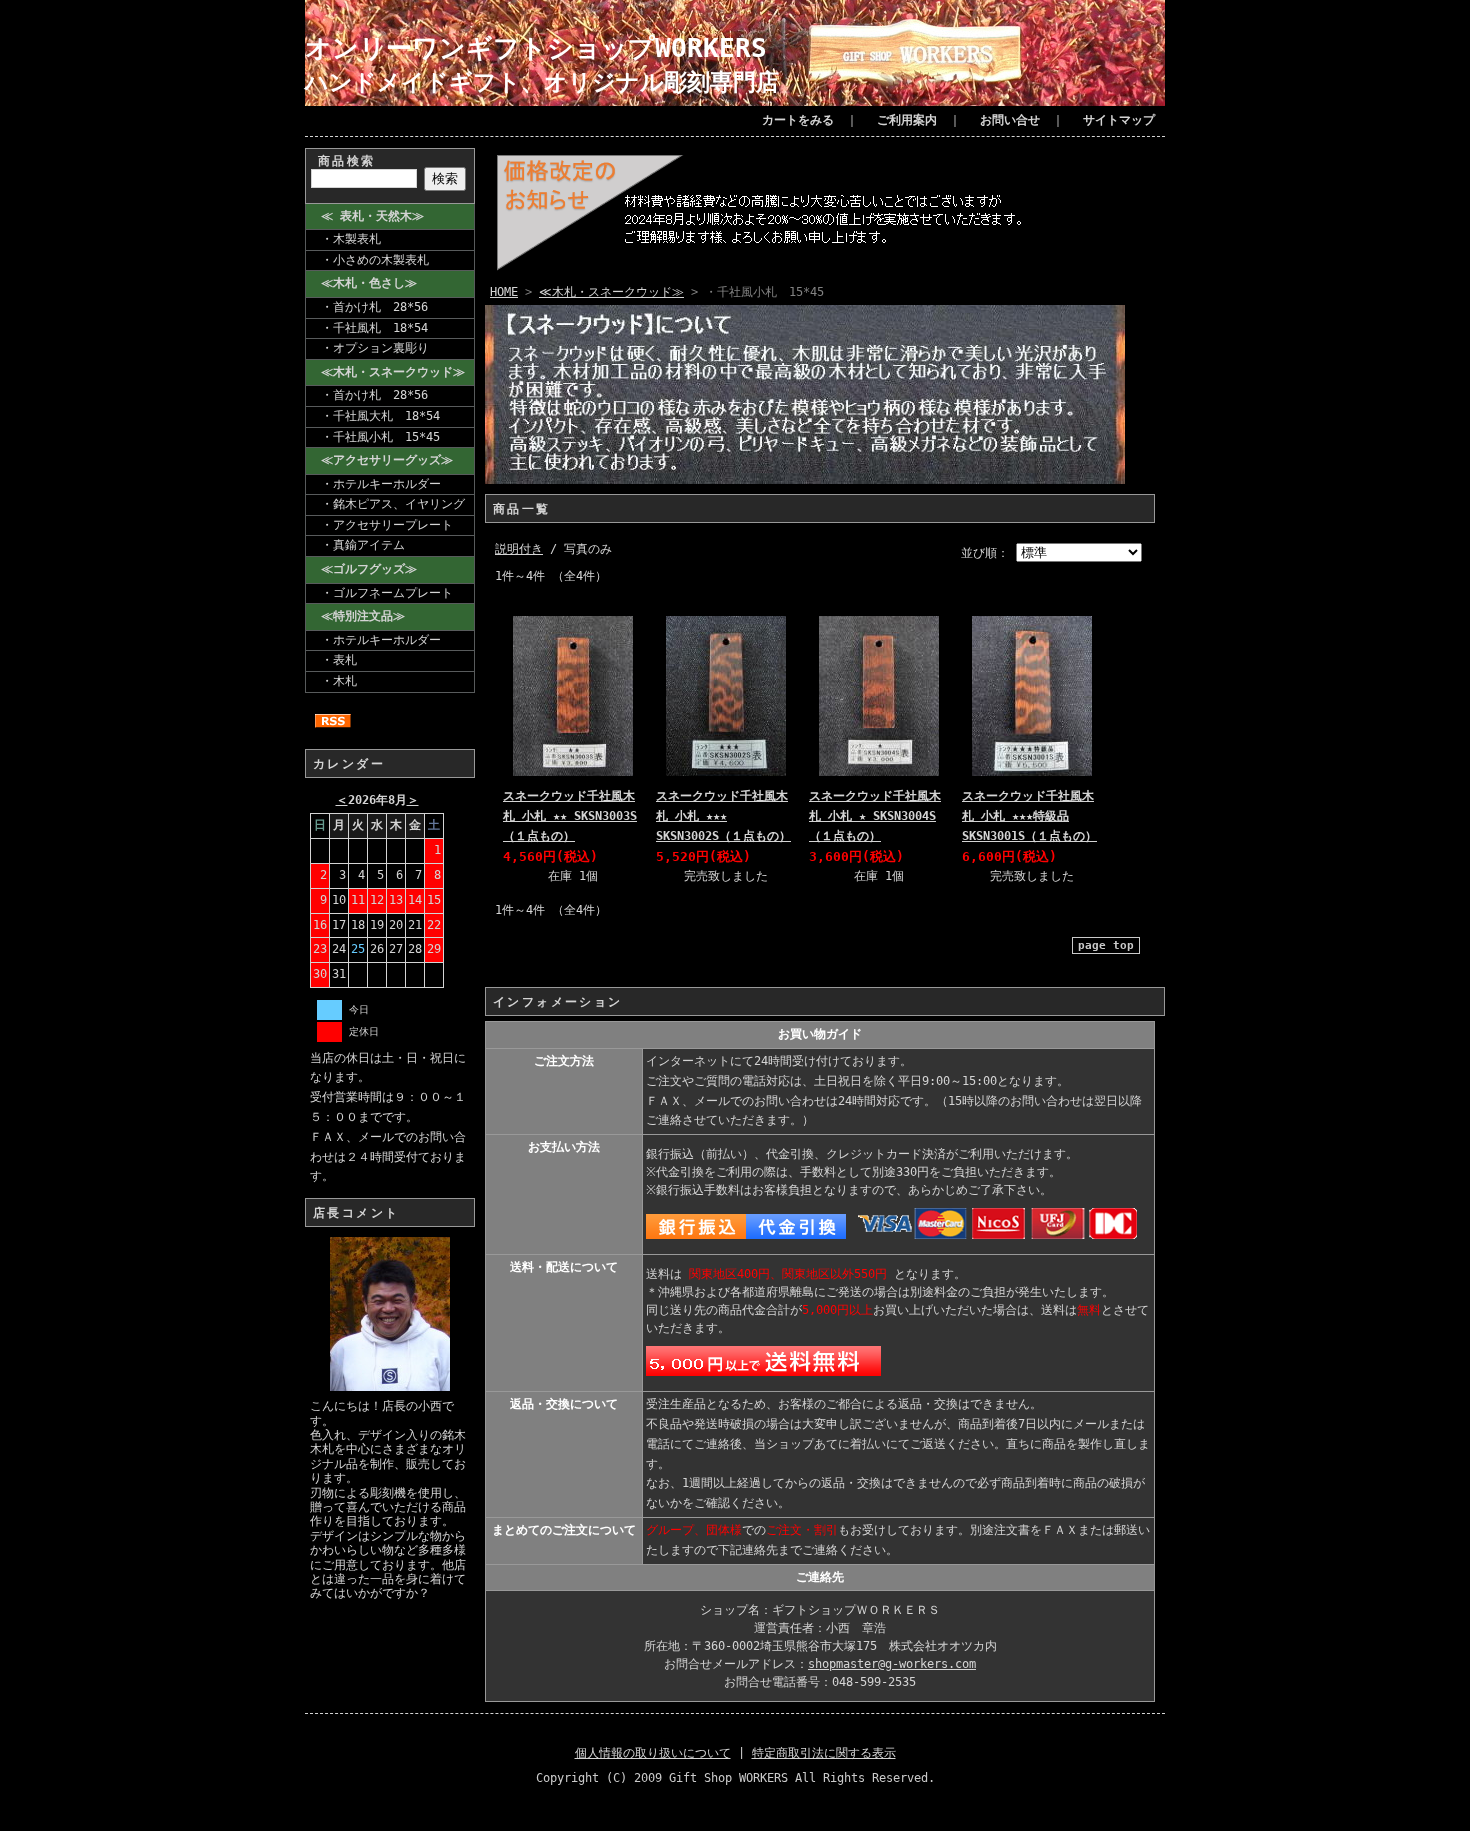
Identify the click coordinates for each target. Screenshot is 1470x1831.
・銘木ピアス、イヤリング (393, 504)
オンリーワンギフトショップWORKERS (536, 47)
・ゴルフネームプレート (387, 593)
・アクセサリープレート (387, 525)
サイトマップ (1119, 120)
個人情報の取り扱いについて (653, 1753)
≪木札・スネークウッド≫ (393, 372)
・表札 (339, 660)
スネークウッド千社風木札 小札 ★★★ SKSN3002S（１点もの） (723, 816)
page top (1106, 945)
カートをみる (798, 120)
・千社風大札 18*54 (380, 416)
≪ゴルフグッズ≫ (369, 569)
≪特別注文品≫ (363, 616)
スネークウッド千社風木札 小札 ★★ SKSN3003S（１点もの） (570, 816)
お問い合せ (1010, 120)
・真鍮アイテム (363, 545)
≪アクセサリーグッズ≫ (387, 460)
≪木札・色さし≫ (369, 283)
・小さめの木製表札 (375, 260)
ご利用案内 (907, 120)
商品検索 (347, 161)
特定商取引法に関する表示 (824, 1753)
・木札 (339, 681)
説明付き (519, 549)
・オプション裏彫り (375, 348)
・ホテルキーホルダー (381, 484)
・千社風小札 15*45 (380, 437)
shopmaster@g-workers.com (892, 1664)
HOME (504, 292)
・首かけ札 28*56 (374, 307)
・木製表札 (351, 239)
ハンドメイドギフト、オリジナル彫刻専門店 (542, 82)
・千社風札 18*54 (374, 328)
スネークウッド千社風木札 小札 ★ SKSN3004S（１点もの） (875, 816)
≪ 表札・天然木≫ (372, 216)
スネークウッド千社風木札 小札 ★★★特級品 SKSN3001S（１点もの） (1029, 816)
